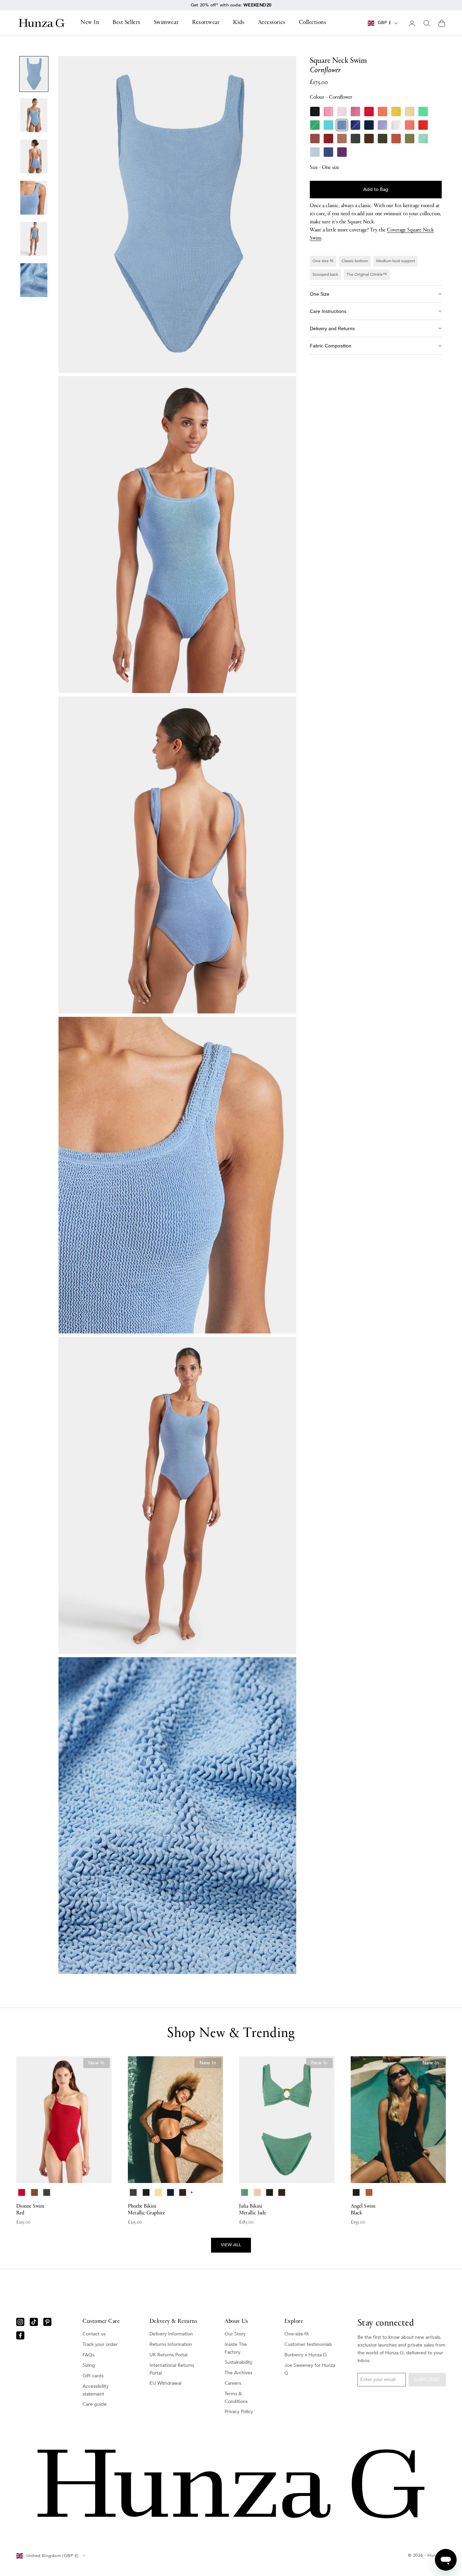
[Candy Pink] (355, 112)
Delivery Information (171, 2334)
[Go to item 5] (34, 239)
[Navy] (369, 125)
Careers (233, 2383)
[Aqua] (328, 125)
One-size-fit (297, 2334)
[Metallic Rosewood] (315, 139)
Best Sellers (126, 23)
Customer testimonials (308, 2344)
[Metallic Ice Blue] (315, 152)
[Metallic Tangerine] (423, 125)
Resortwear (206, 23)
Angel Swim (363, 2210)
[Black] (315, 112)
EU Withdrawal (165, 2383)
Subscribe (427, 2379)
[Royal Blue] (355, 125)
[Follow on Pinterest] (47, 2322)
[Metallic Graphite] (355, 139)
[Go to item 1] (34, 74)
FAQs (88, 2355)
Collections (313, 23)
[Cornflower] (342, 125)
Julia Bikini (253, 2210)
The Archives (238, 2373)
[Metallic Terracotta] (396, 139)
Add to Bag (376, 189)
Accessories (272, 23)
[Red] (369, 112)
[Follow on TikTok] (34, 2322)
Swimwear (166, 23)
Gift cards (93, 2376)
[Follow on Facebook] (20, 2335)
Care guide (95, 2404)
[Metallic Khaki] (383, 139)
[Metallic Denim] (328, 152)
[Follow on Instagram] (20, 2322)
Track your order (100, 2344)
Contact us (94, 2334)
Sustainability (238, 2362)
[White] (396, 125)
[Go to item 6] (34, 280)
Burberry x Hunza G (306, 2355)
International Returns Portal (172, 2369)
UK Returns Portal (168, 2355)
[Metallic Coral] (410, 125)
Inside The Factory (236, 2348)
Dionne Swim (30, 2210)
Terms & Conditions (236, 2398)
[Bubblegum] (328, 112)
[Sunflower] (396, 112)
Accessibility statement (96, 2390)
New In (90, 23)
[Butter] (410, 112)
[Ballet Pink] (342, 112)
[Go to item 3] (34, 156)
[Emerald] (315, 125)
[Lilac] (383, 125)
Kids (239, 23)
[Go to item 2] (34, 115)
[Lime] (423, 112)
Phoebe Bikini (146, 2210)
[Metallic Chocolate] (369, 139)
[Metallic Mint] (423, 139)
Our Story (235, 2334)
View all (231, 2245)
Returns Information (171, 2344)
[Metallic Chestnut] (328, 139)
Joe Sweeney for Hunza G (310, 2369)
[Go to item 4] (34, 198)
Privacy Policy (239, 2412)
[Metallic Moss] (410, 139)
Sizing (89, 2365)
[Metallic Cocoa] (342, 139)
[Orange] (383, 112)
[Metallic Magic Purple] (342, 152)
